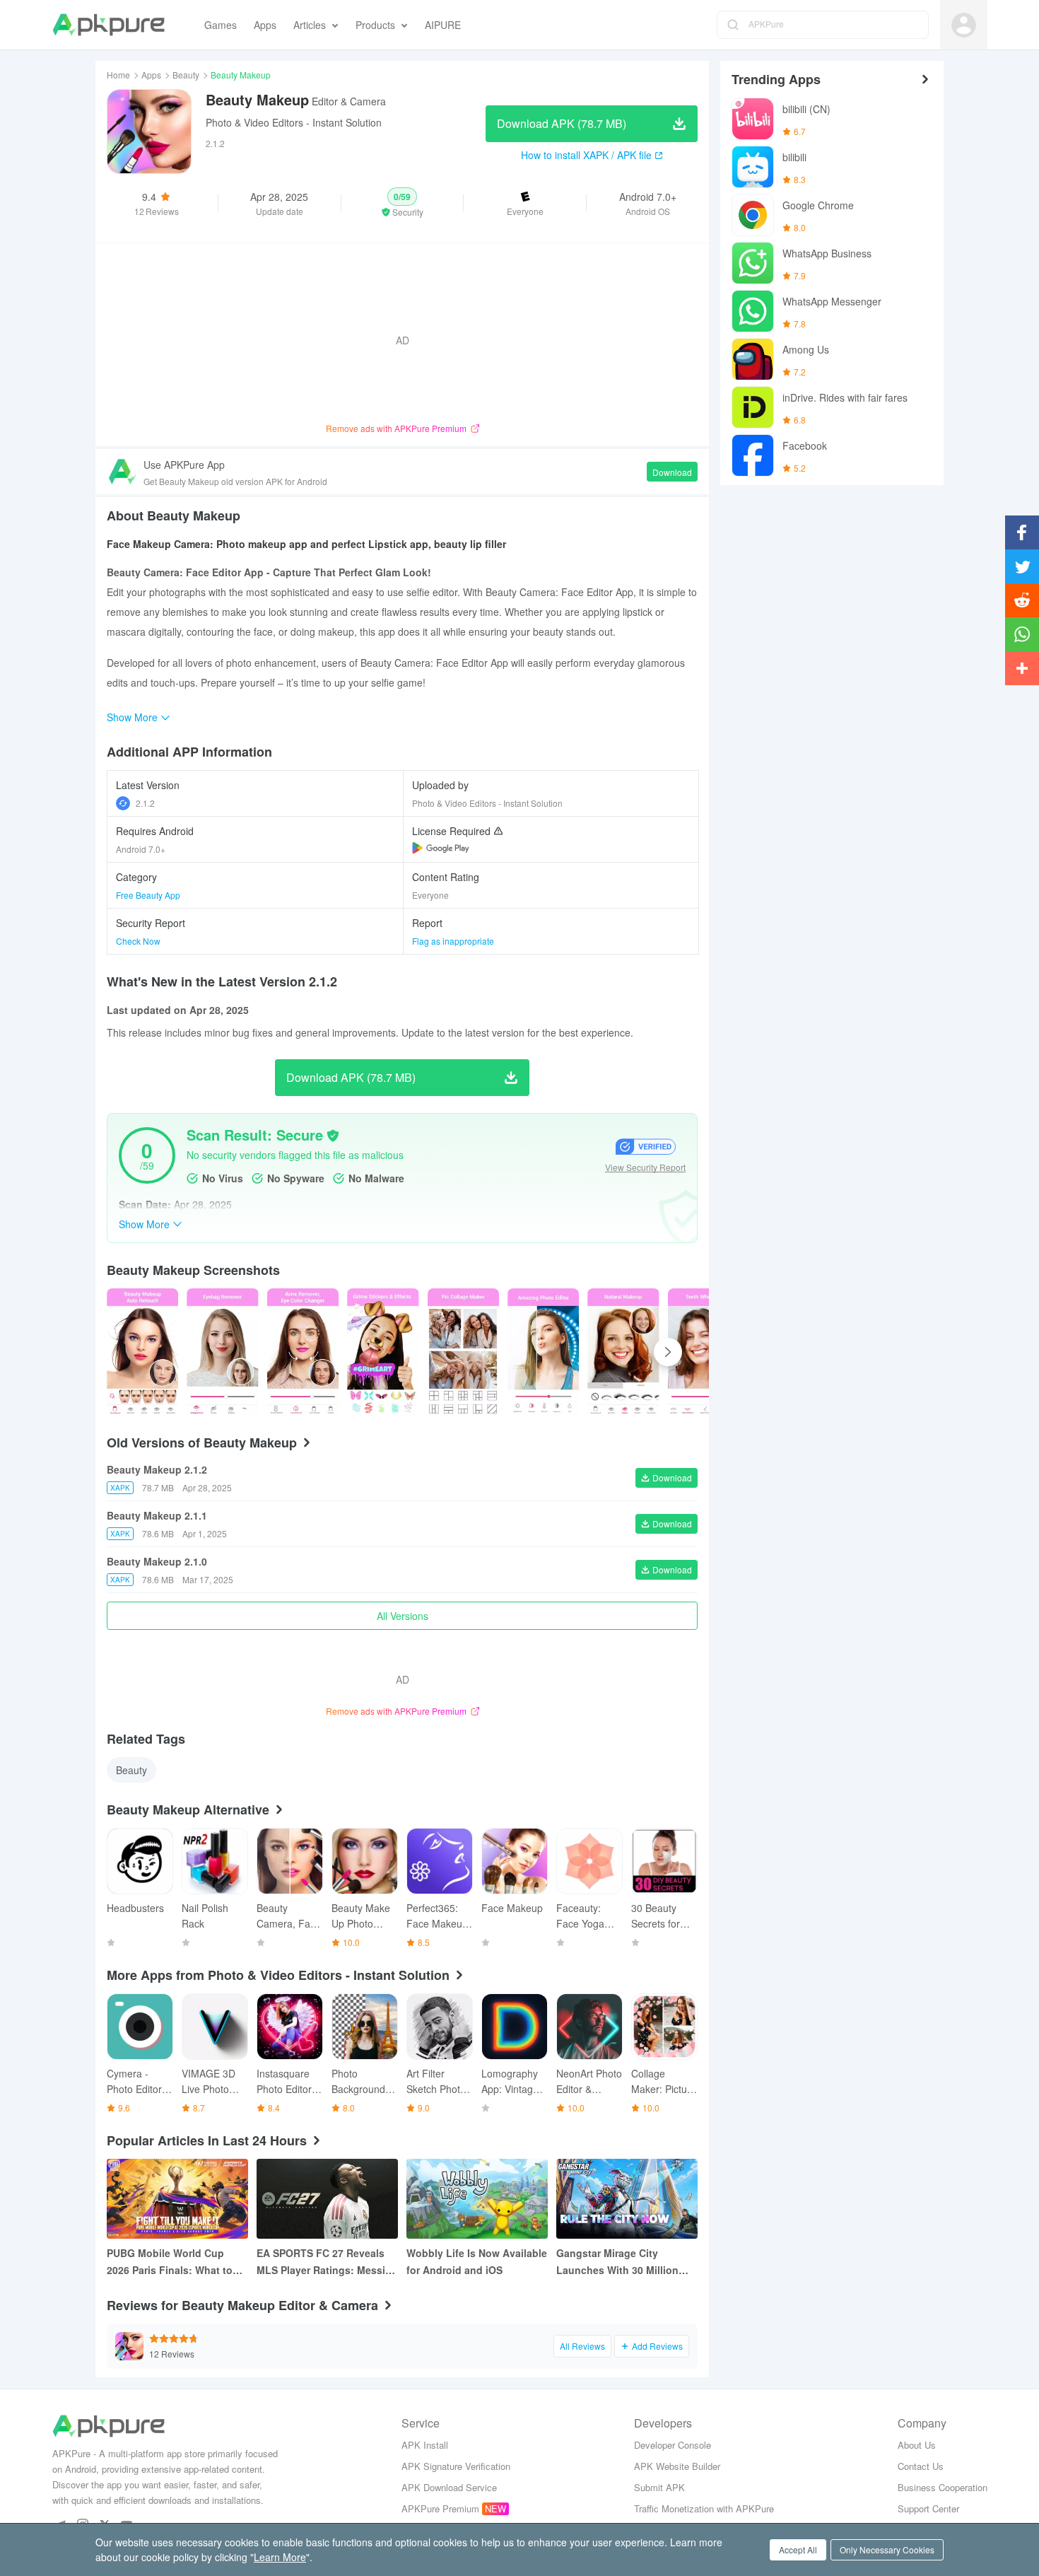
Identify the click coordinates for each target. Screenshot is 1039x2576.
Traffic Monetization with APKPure (704, 2508)
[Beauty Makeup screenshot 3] (383, 1352)
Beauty (186, 75)
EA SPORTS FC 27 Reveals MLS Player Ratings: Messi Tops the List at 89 (321, 2262)
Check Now (138, 941)
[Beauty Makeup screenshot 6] (623, 1352)
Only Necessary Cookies (887, 2549)
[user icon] (964, 25)
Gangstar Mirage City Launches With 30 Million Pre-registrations (617, 2262)
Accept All (798, 2549)
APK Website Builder (677, 2466)
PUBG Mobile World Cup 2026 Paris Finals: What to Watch (170, 2262)
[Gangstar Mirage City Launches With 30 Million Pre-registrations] (627, 2199)
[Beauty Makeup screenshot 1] (222, 1352)
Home (118, 75)
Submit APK (659, 2487)
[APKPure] (108, 25)
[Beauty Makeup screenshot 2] (303, 1352)
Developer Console (673, 2445)
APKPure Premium (440, 2508)
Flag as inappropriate (453, 941)
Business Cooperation (943, 2487)
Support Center (928, 2508)
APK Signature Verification (456, 2466)
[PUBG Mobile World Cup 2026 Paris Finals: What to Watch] (177, 2199)
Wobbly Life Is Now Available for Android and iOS (477, 2261)
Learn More (280, 2557)
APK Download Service (449, 2487)
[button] (403, 203)
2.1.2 (145, 803)
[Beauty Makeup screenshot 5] (543, 1352)
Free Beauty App (148, 895)
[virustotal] (333, 1136)
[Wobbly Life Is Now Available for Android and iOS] (477, 2199)
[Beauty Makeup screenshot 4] (463, 1352)
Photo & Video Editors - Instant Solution (294, 122)
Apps (151, 75)
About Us (917, 2445)
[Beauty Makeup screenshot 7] (704, 1352)
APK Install (425, 2445)
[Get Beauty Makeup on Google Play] (441, 848)
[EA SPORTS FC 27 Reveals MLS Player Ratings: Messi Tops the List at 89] (327, 2199)
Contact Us (921, 2466)
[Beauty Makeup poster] (142, 1352)
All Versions (403, 1616)
